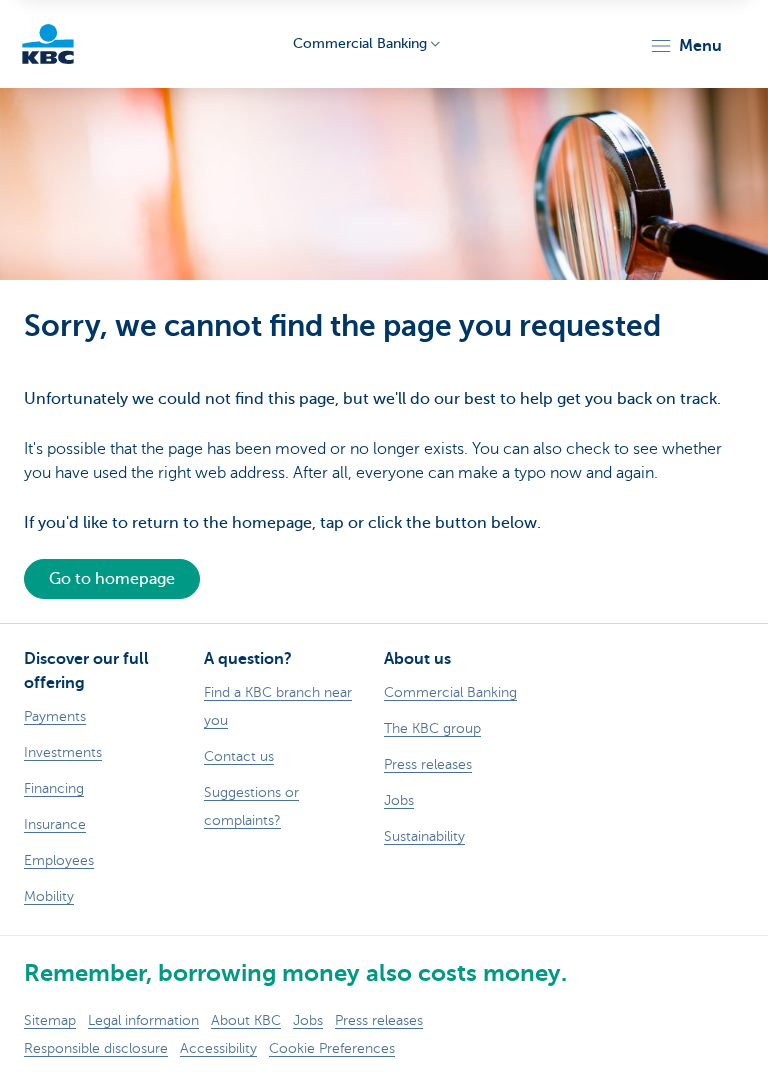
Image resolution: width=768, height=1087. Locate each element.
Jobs (308, 1020)
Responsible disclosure (96, 1048)
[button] (685, 46)
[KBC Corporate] (48, 44)
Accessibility (218, 1048)
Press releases (379, 1020)
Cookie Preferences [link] (332, 1048)
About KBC (246, 1020)
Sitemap (50, 1020)
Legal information (143, 1020)
